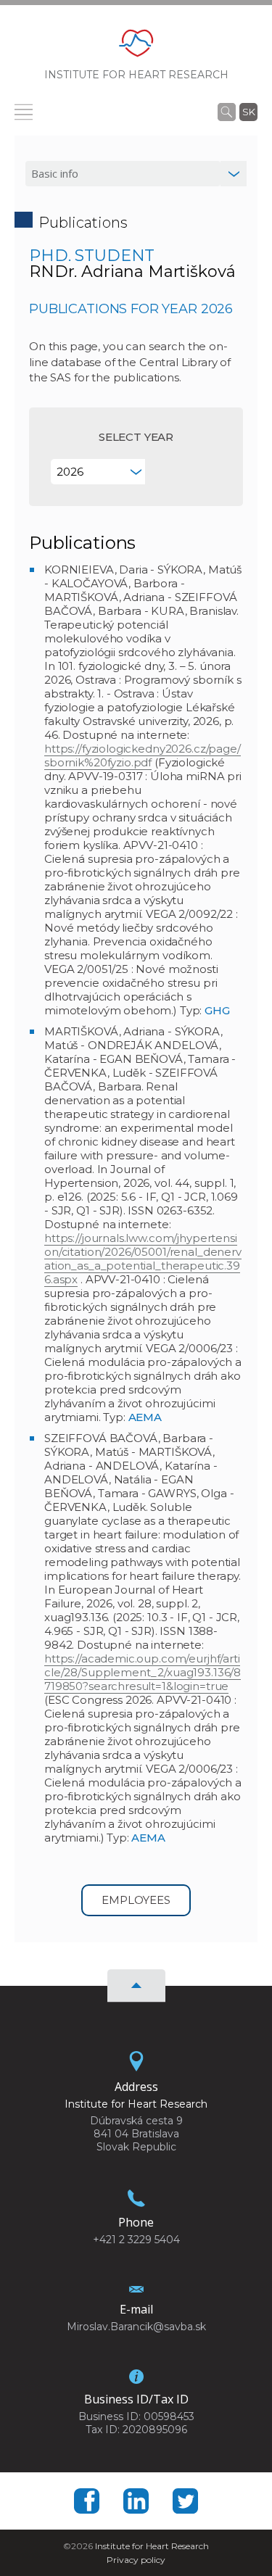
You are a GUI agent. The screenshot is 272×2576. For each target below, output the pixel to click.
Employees (136, 1900)
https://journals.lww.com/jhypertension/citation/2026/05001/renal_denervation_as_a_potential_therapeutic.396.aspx (143, 1259)
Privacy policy (136, 2560)
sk (249, 112)
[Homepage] (136, 47)
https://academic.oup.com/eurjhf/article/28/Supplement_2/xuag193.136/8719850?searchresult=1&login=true (143, 1672)
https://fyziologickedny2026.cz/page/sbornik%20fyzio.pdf (143, 755)
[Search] (227, 112)
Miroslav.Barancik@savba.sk (136, 2327)
